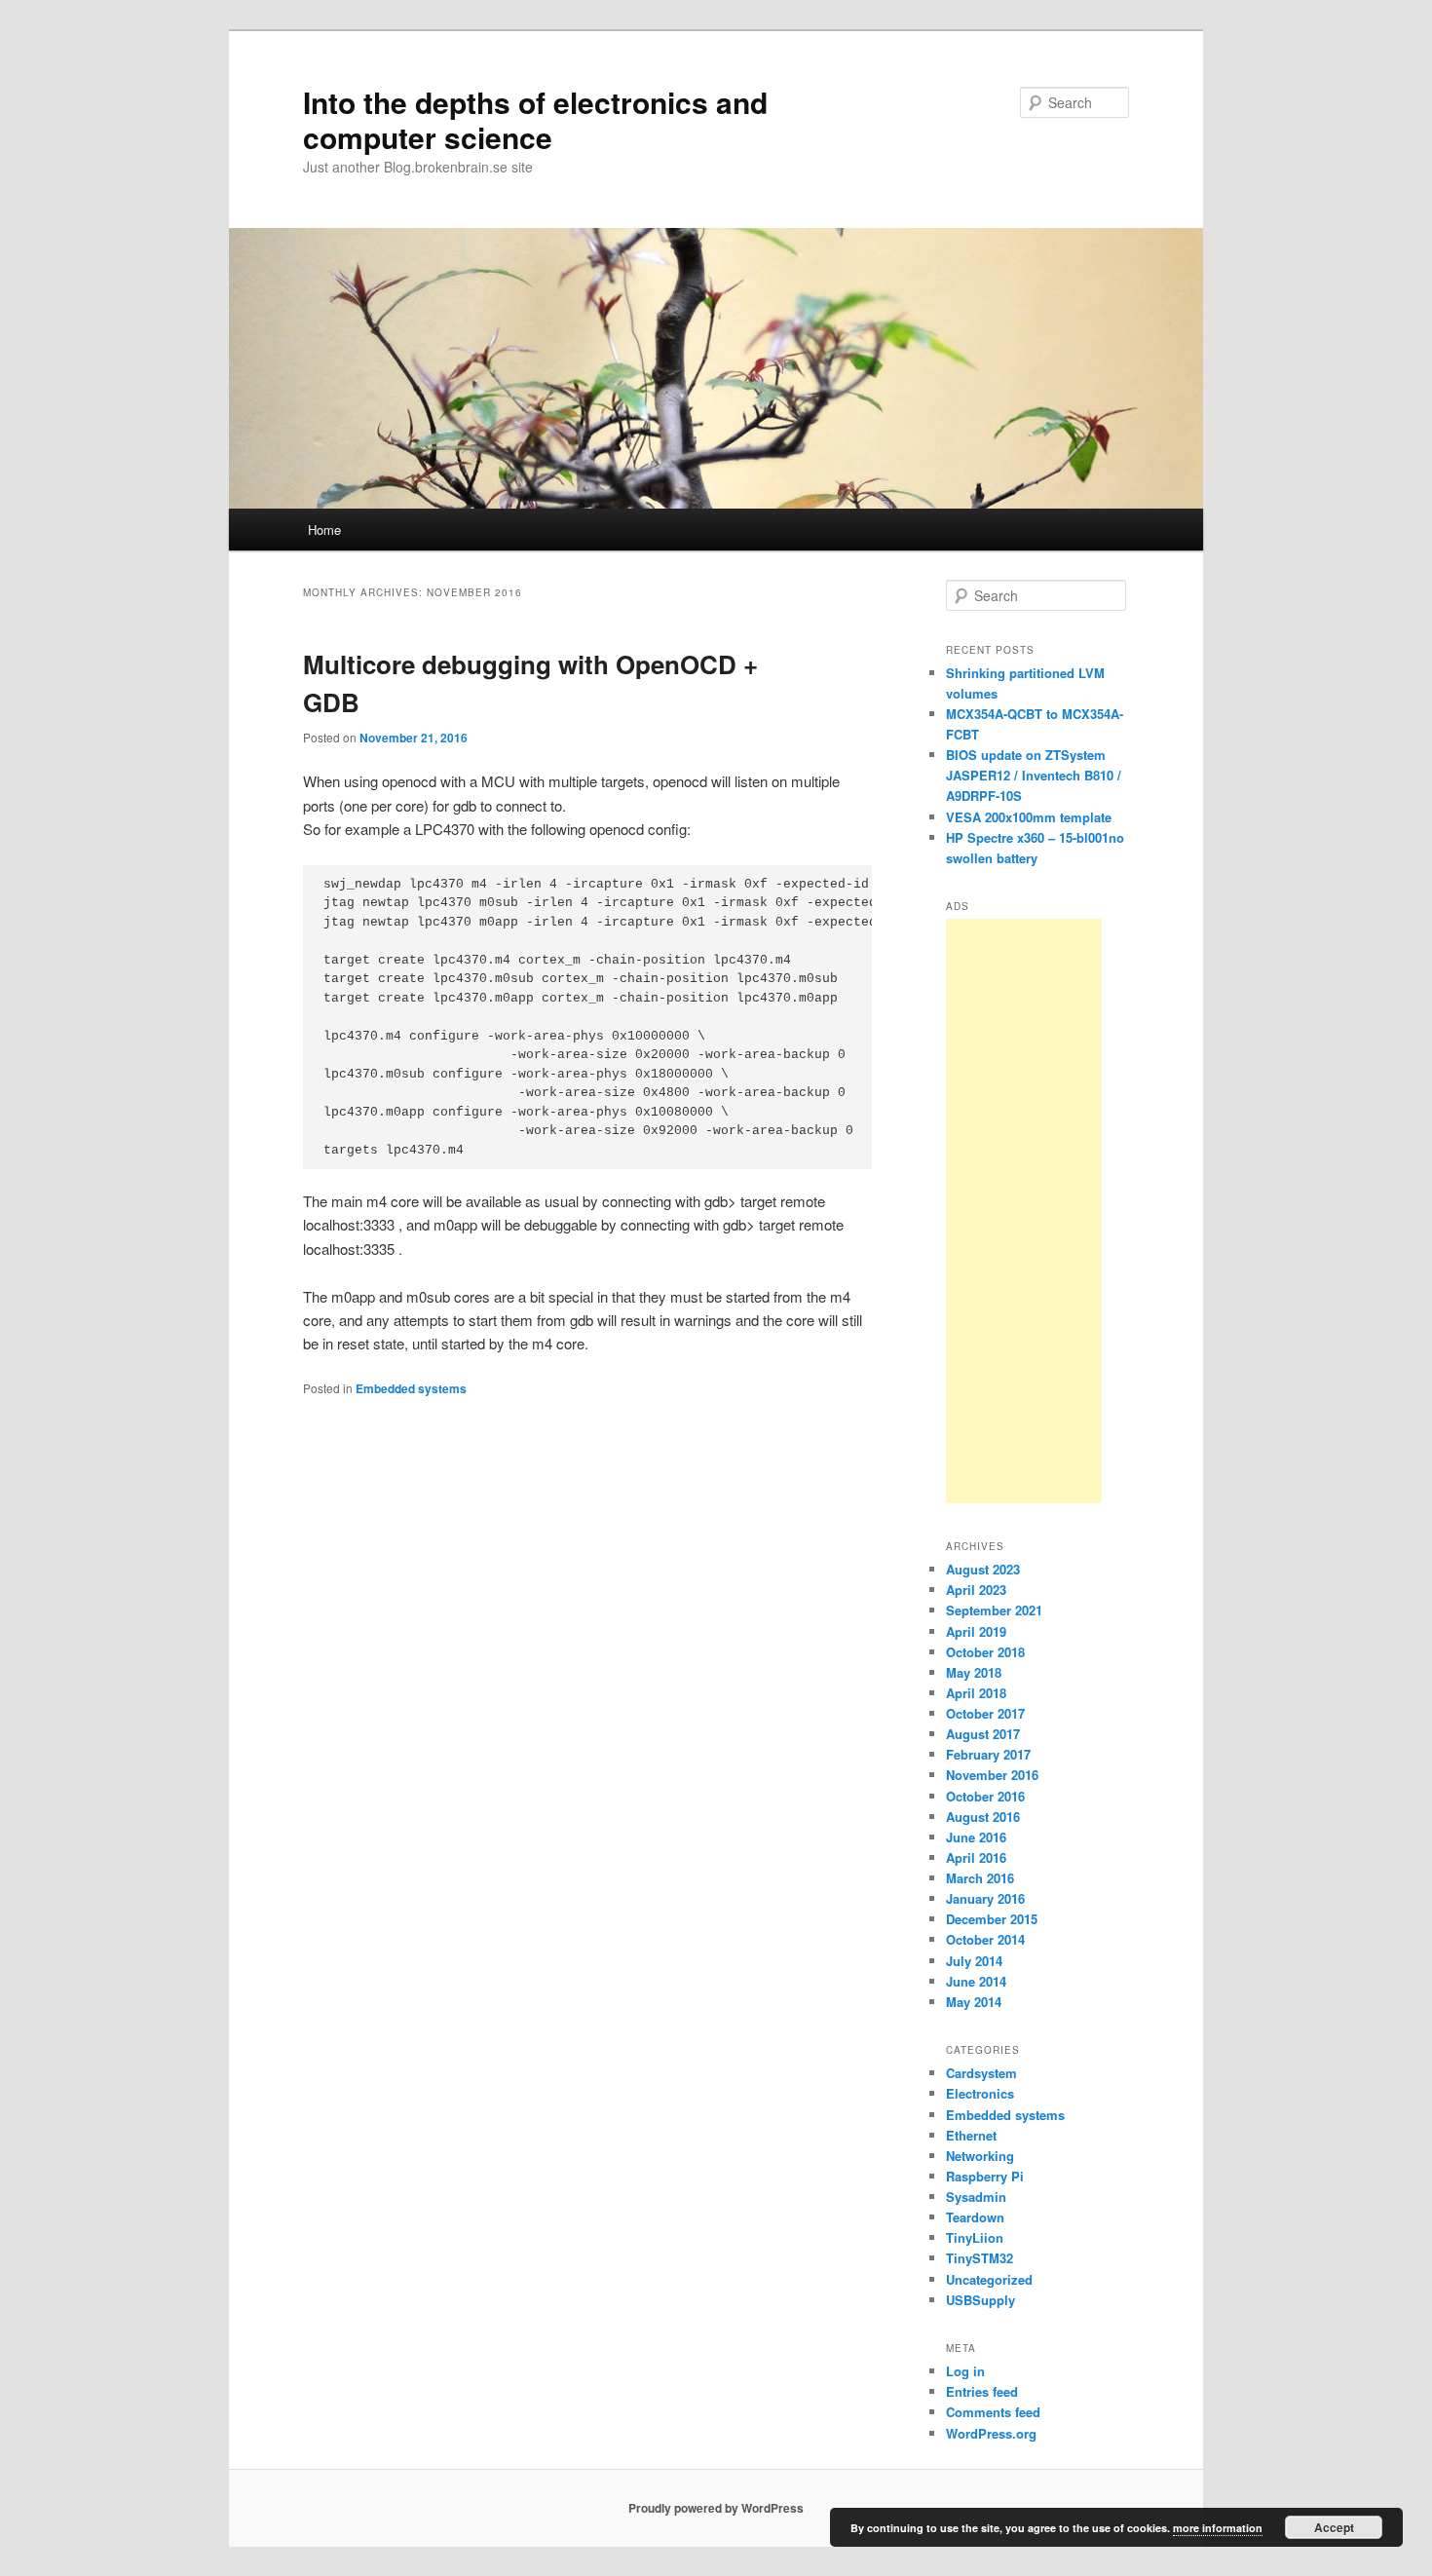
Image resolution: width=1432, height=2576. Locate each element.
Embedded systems (411, 1388)
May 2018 (974, 1672)
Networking (980, 2156)
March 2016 (980, 1878)
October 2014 (985, 1939)
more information (1218, 2528)
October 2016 (985, 1796)
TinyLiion (975, 2237)
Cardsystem (981, 2073)
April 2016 (976, 1857)
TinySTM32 (980, 2258)
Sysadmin (976, 2197)
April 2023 (976, 1590)
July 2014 (974, 1961)
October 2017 (985, 1713)
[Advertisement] (1024, 1211)
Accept (1334, 2527)
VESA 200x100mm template (1029, 817)
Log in (965, 2371)
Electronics (980, 2093)
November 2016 (992, 1775)
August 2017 (983, 1734)
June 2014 (976, 1981)
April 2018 (976, 1693)
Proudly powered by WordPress (716, 2508)
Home (324, 530)
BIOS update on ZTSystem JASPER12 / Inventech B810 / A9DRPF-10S (1034, 775)
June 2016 (976, 1837)
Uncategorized (989, 2279)
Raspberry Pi (985, 2176)
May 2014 (974, 2002)
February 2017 (988, 1754)
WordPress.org (991, 2433)
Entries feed (982, 2391)
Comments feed (993, 2412)
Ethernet (971, 2135)
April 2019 (976, 1631)
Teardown (975, 2217)
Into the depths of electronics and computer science (535, 119)
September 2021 (994, 1610)
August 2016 (983, 1817)
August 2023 (983, 1569)
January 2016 (985, 1898)
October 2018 (985, 1652)
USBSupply (980, 2300)
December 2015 (992, 1919)
